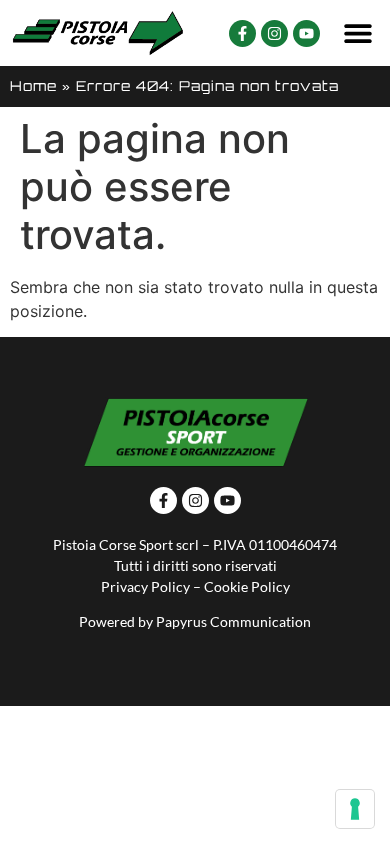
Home (33, 85)
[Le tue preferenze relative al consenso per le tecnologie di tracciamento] (355, 809)
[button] (357, 33)
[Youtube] (306, 33)
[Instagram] (274, 33)
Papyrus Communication (233, 621)
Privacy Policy (145, 586)
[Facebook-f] (242, 33)
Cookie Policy (247, 586)
